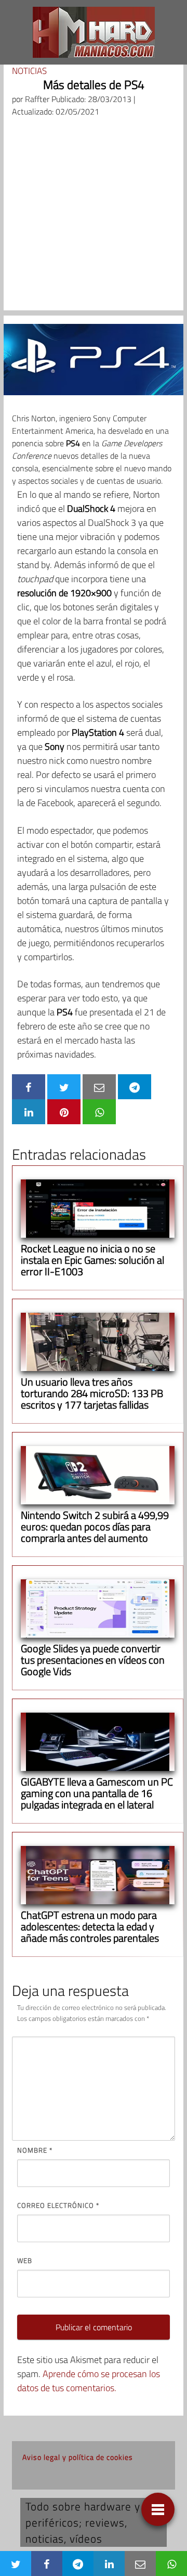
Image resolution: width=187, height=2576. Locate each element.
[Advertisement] (94, 217)
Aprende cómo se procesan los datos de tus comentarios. (89, 2381)
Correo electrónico (58, 2205)
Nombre (35, 2150)
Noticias (29, 71)
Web (25, 2260)
